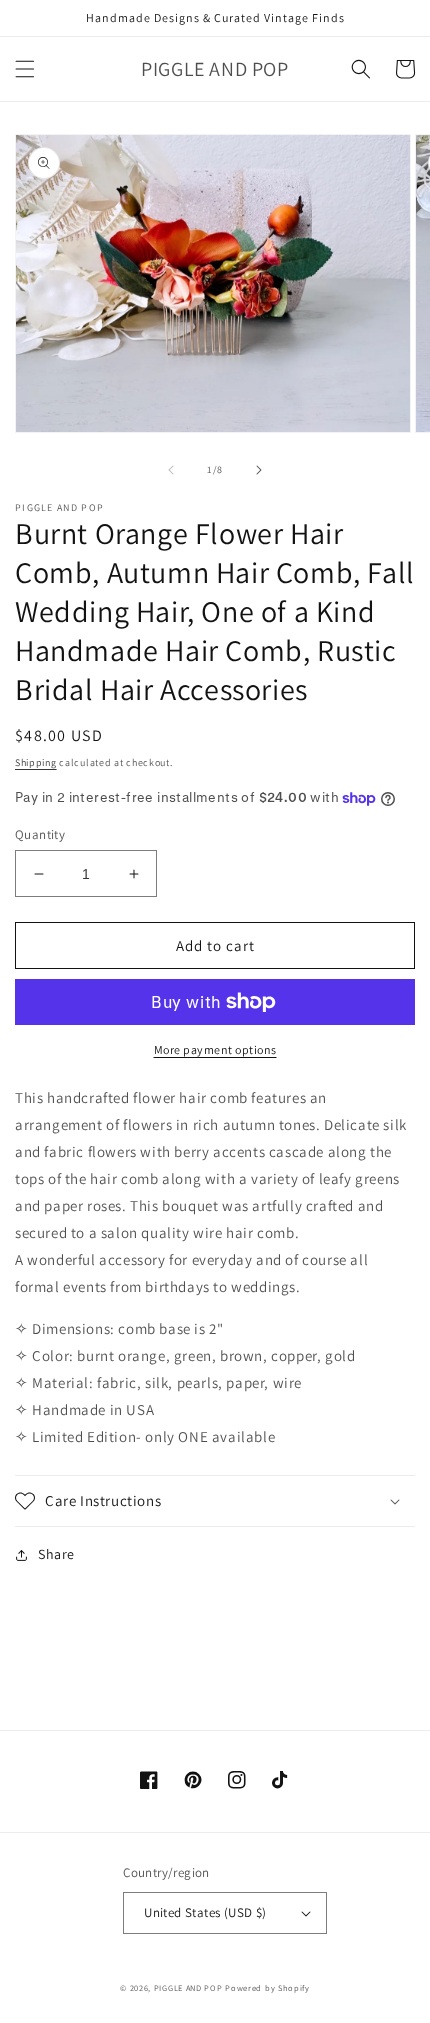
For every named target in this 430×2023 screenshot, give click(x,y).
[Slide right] (259, 470)
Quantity (40, 834)
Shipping (36, 762)
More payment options (215, 1049)
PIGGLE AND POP (188, 1987)
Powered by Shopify (267, 1987)
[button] (25, 69)
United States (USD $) (205, 1912)
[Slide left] (171, 470)
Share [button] (56, 1554)
